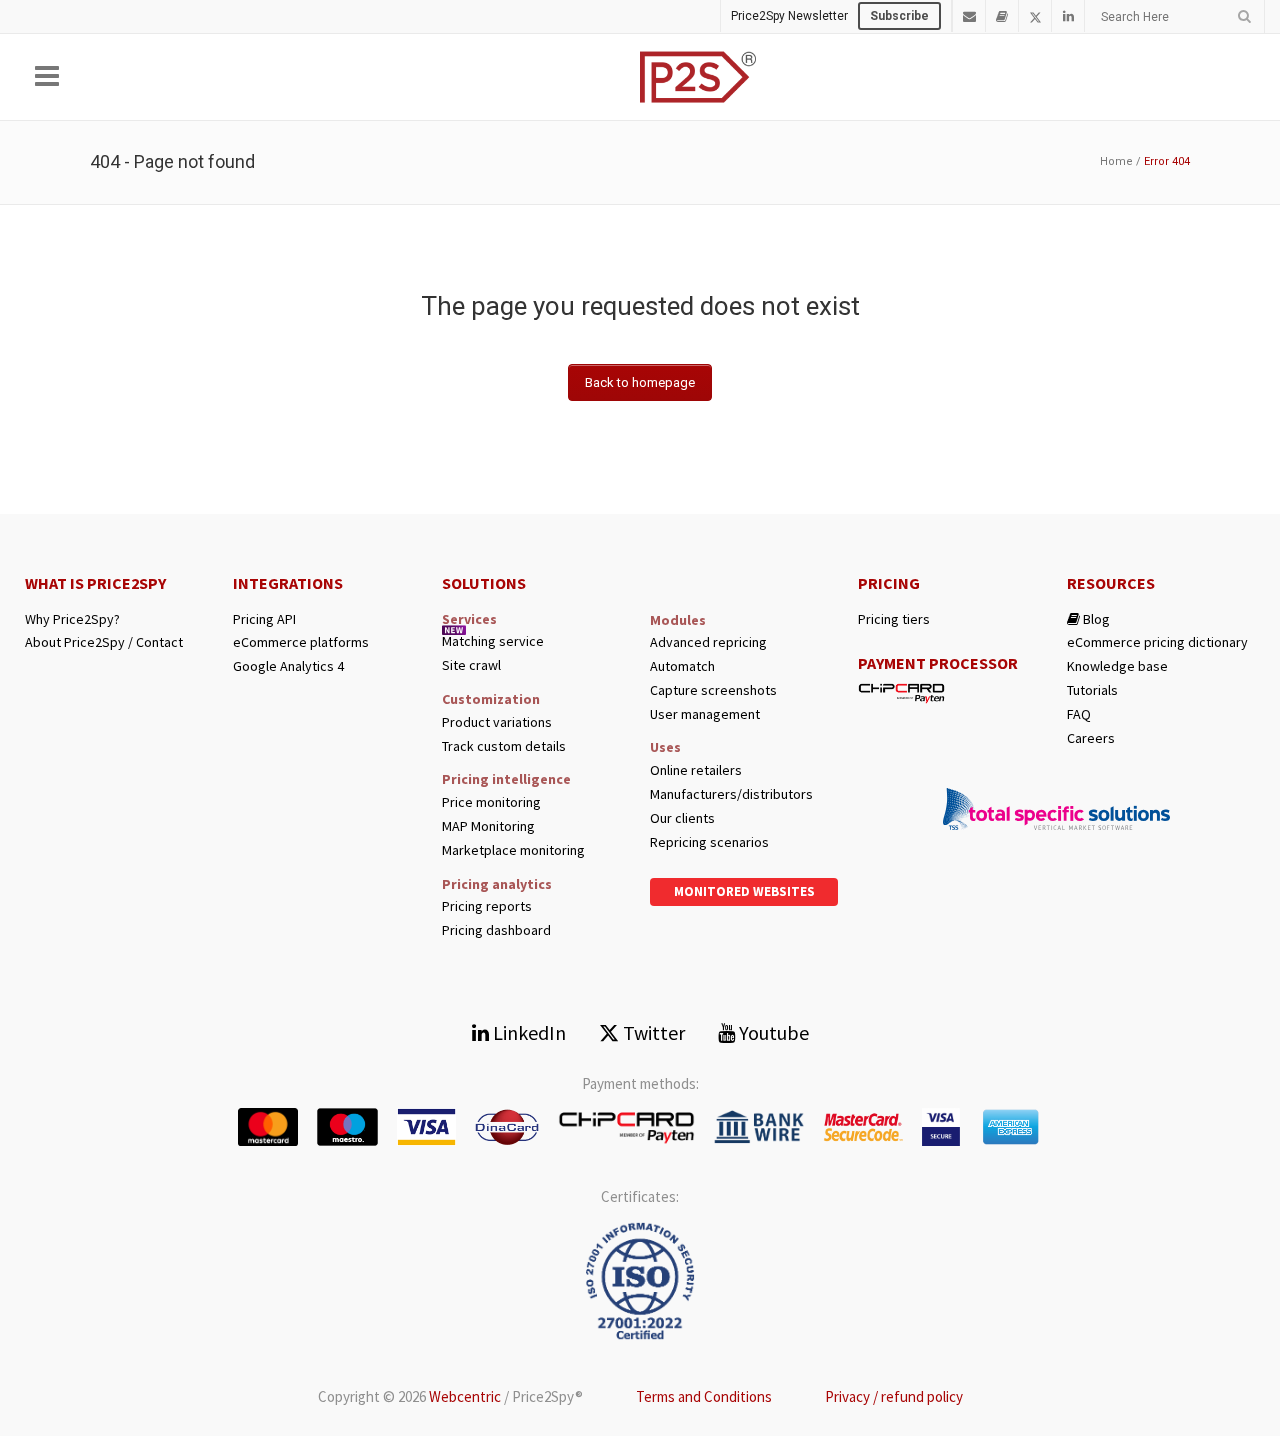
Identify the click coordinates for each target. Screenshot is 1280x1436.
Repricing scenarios (709, 842)
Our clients (682, 818)
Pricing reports (487, 906)
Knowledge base (1117, 666)
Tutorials (1092, 690)
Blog (1095, 619)
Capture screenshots (713, 690)
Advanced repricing (708, 642)
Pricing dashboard (496, 930)
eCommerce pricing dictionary (1157, 642)
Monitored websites (744, 891)
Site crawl (471, 665)
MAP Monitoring (488, 826)
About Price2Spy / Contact (104, 642)
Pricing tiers (894, 619)
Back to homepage (640, 382)
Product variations (497, 722)
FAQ (1079, 714)
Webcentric (465, 1396)
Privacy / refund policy (894, 1396)
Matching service (493, 641)
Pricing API (264, 619)
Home (1116, 161)
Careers (1091, 738)
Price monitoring (491, 802)
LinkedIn (527, 1032)
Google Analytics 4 (288, 666)
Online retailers (696, 770)
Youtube (772, 1032)
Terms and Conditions (704, 1396)
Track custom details (504, 746)
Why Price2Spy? (72, 619)
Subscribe (899, 16)
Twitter (652, 1032)
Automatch (682, 666)
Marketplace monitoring (513, 850)
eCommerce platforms (301, 642)
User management (705, 714)
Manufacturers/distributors (731, 794)
